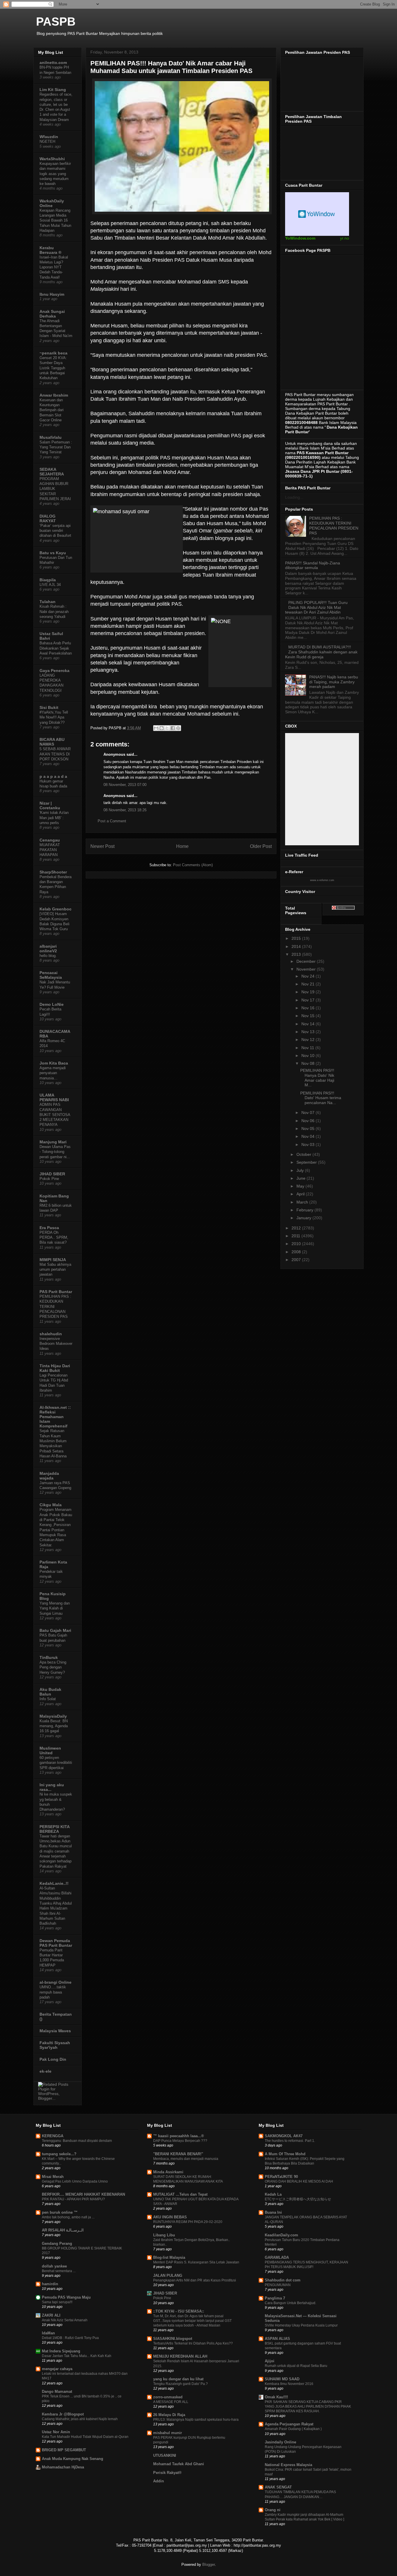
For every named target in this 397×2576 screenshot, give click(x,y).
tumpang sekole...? (59, 2154)
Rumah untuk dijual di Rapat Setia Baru (296, 2366)
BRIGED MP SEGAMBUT (64, 2450)
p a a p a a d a (53, 776)
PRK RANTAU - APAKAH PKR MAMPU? (73, 2199)
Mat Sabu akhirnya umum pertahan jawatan (55, 1270)
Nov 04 (309, 1136)
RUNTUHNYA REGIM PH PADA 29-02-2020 (188, 2222)
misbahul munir (168, 2433)
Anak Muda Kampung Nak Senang (73, 2459)
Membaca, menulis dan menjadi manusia (186, 2159)
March (303, 1202)
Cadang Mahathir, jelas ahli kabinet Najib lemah (80, 2419)
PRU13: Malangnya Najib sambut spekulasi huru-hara (196, 2420)
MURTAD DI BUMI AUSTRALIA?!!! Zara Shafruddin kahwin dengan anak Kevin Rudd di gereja (321, 652)
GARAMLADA (277, 2257)
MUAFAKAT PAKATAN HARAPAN (50, 850)
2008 (297, 1252)
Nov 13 (309, 1032)
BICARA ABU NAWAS (52, 742)
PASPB (56, 22)
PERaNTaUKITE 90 (281, 2177)
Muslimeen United (50, 1750)
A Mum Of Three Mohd (285, 2154)
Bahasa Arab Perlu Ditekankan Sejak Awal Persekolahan (56, 648)
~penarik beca (53, 353)
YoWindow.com (300, 238)
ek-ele (45, 2071)
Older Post (261, 846)
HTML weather (317, 214)
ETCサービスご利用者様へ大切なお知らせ (298, 2199)
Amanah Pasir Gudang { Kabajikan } (293, 2429)
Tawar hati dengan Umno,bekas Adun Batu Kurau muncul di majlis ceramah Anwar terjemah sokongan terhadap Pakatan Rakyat (56, 1851)
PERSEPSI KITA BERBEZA (54, 1829)
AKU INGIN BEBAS (170, 2217)
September (307, 1162)
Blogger (209, 2565)
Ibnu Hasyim (52, 294)
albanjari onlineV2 (48, 949)
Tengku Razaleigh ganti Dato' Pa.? (180, 2384)
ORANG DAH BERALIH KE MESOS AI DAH (299, 2181)
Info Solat (48, 1699)
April (301, 1194)
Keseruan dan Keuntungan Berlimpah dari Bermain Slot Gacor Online (52, 410)
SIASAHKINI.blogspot (173, 2339)
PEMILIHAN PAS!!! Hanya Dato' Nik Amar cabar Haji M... (317, 1078)
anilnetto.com (53, 63)
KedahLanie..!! (54, 1883)
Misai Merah (53, 2177)
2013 (297, 954)
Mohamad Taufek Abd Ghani (179, 2464)
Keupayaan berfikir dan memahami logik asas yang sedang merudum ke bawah (55, 174)
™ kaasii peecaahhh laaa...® (179, 2136)
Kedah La (273, 2194)
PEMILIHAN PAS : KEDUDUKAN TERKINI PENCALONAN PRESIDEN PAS (334, 525)
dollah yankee (54, 2266)
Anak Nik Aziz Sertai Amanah (65, 2320)
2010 (297, 1244)
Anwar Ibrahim (54, 395)
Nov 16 (309, 1008)
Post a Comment (112, 821)
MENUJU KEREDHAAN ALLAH (180, 2356)
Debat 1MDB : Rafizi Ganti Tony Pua (70, 2338)
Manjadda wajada (49, 1476)
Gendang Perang (57, 2243)
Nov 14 (309, 1024)
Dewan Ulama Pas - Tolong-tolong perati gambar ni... (55, 1152)
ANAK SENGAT (278, 2487)
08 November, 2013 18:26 (125, 810)
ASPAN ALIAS (277, 2339)
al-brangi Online (56, 1982)
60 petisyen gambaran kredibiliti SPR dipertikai (56, 1763)
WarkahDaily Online (52, 203)
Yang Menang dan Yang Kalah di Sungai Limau (55, 1608)
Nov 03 (309, 1145)
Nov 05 (309, 1129)
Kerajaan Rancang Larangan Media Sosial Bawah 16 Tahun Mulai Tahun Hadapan (55, 220)
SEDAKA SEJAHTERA (52, 472)
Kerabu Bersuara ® (50, 250)
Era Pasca (49, 1228)
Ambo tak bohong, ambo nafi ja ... (68, 2217)
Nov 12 (309, 1040)
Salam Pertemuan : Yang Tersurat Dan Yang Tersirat (56, 447)
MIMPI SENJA (53, 1260)
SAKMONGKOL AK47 (284, 2136)
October (304, 1154)
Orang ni (273, 2510)
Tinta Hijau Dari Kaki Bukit (55, 1368)
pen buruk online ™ (60, 2212)
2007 (297, 1260)
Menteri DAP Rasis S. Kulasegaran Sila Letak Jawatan (196, 2262)
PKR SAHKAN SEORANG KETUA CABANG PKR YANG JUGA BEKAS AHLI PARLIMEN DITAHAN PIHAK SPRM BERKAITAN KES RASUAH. (308, 2406)
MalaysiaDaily (53, 1716)
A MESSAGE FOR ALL (171, 2402)
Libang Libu (164, 2235)
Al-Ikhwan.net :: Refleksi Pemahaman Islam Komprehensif (55, 1417)
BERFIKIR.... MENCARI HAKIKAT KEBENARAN (83, 2194)
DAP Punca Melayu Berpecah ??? (180, 2141)
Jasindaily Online (280, 2442)
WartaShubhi (52, 159)
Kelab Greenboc (56, 909)
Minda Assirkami (168, 2172)
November (307, 969)
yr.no (345, 238)
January (304, 1218)
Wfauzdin (49, 137)
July (301, 1170)
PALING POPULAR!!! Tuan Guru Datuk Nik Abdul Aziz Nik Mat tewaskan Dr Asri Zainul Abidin (316, 607)
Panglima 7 (275, 2298)
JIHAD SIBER (52, 1174)
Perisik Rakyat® (167, 2473)
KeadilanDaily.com (281, 2235)
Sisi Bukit (49, 707)
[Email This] (156, 728)
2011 (296, 1236)
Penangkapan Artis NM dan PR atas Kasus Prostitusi (195, 2280)
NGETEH (47, 141)
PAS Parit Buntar (56, 1292)
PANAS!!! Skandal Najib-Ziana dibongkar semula (313, 565)
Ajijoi (270, 2361)
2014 (297, 946)
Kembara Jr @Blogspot (63, 2414)
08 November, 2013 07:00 (125, 785)
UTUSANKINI (165, 2455)
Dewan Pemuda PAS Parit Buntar (56, 1943)
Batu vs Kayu (53, 553)
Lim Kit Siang (53, 90)
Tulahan (48, 602)
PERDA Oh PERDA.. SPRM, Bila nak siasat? (54, 1238)
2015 (297, 938)
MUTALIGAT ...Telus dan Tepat (180, 2194)
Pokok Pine (49, 1179)
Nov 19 (309, 992)
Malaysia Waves (55, 2031)
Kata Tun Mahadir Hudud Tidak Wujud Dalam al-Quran (85, 2437)
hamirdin (50, 2284)
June (302, 1178)
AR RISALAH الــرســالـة (63, 2230)
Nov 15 (309, 1016)
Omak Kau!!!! (276, 2397)
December (307, 961)
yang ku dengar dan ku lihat (178, 2379)
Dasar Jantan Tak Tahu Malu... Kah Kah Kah (77, 2356)
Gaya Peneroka (54, 671)
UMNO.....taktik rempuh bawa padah (53, 1992)
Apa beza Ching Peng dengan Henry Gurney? (53, 1667)
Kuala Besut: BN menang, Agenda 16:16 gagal (54, 1726)
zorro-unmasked (168, 2397)
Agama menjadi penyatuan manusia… (53, 1073)
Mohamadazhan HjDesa (63, 2467)
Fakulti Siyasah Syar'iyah (55, 2045)
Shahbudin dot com (283, 2280)
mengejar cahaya (57, 2369)
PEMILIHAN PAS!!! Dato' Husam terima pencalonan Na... (321, 1098)
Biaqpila (48, 580)
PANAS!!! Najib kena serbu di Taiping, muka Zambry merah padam (334, 682)
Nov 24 (309, 976)
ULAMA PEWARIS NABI (54, 1097)
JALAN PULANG (168, 2275)
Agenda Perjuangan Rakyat (289, 2424)
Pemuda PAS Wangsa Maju (66, 2297)
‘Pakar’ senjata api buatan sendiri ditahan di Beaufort (55, 531)
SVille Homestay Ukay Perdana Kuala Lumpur (301, 2325)
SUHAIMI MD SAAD (282, 2379)
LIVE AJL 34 (50, 585)
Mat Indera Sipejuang (61, 2351)
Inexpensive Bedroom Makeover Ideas (56, 1344)
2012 (297, 1228)
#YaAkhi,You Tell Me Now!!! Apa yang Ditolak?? (54, 717)
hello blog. (48, 956)
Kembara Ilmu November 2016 (289, 2384)
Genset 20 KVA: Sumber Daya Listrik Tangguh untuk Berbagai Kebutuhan (53, 368)
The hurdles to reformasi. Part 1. (290, 2141)
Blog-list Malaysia (169, 2257)
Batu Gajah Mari (55, 1630)
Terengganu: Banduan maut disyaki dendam (77, 2141)
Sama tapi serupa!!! (57, 2302)
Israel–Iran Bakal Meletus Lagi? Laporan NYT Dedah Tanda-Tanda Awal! (54, 267)
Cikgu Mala (51, 1505)
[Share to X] (167, 728)
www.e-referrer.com (322, 880)
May (301, 1186)
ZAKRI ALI (51, 2315)
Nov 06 (309, 1121)
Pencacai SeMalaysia (51, 975)
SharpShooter (53, 872)
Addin (159, 2481)
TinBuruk (49, 1657)
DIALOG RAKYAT (48, 518)
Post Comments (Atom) (193, 865)
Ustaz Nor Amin (56, 2432)
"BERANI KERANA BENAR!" (178, 2154)
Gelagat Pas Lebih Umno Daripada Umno (75, 2181)
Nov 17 (309, 1000)
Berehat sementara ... (59, 2271)
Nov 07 (309, 1113)
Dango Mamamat (57, 2392)
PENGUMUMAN (278, 2285)
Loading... (294, 497)
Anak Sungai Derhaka (52, 314)
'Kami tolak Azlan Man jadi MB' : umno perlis (54, 818)
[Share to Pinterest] (178, 728)
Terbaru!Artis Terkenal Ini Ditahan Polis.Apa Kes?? (193, 2343)
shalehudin (51, 1334)
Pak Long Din (53, 2059)
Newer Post (102, 846)
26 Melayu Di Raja (169, 2415)
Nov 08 (309, 1063)
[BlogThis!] (162, 728)
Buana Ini (273, 2212)
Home (182, 846)
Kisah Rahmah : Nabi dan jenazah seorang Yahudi (54, 612)
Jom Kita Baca (54, 1063)
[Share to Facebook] (173, 728)
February (305, 1210)
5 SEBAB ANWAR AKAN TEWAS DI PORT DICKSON (55, 754)
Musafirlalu (51, 437)
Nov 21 (309, 984)
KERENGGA (53, 2136)
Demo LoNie (52, 1004)
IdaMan (48, 2333)
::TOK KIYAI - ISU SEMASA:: (179, 2311)
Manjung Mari (53, 1142)
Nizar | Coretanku (50, 805)
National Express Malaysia (288, 2465)
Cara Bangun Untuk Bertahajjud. (290, 2303)
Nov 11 (308, 1048)
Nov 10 (309, 1056)
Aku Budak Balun (50, 1692)
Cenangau (50, 840)
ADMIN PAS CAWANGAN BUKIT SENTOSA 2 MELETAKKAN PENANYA (55, 1115)
